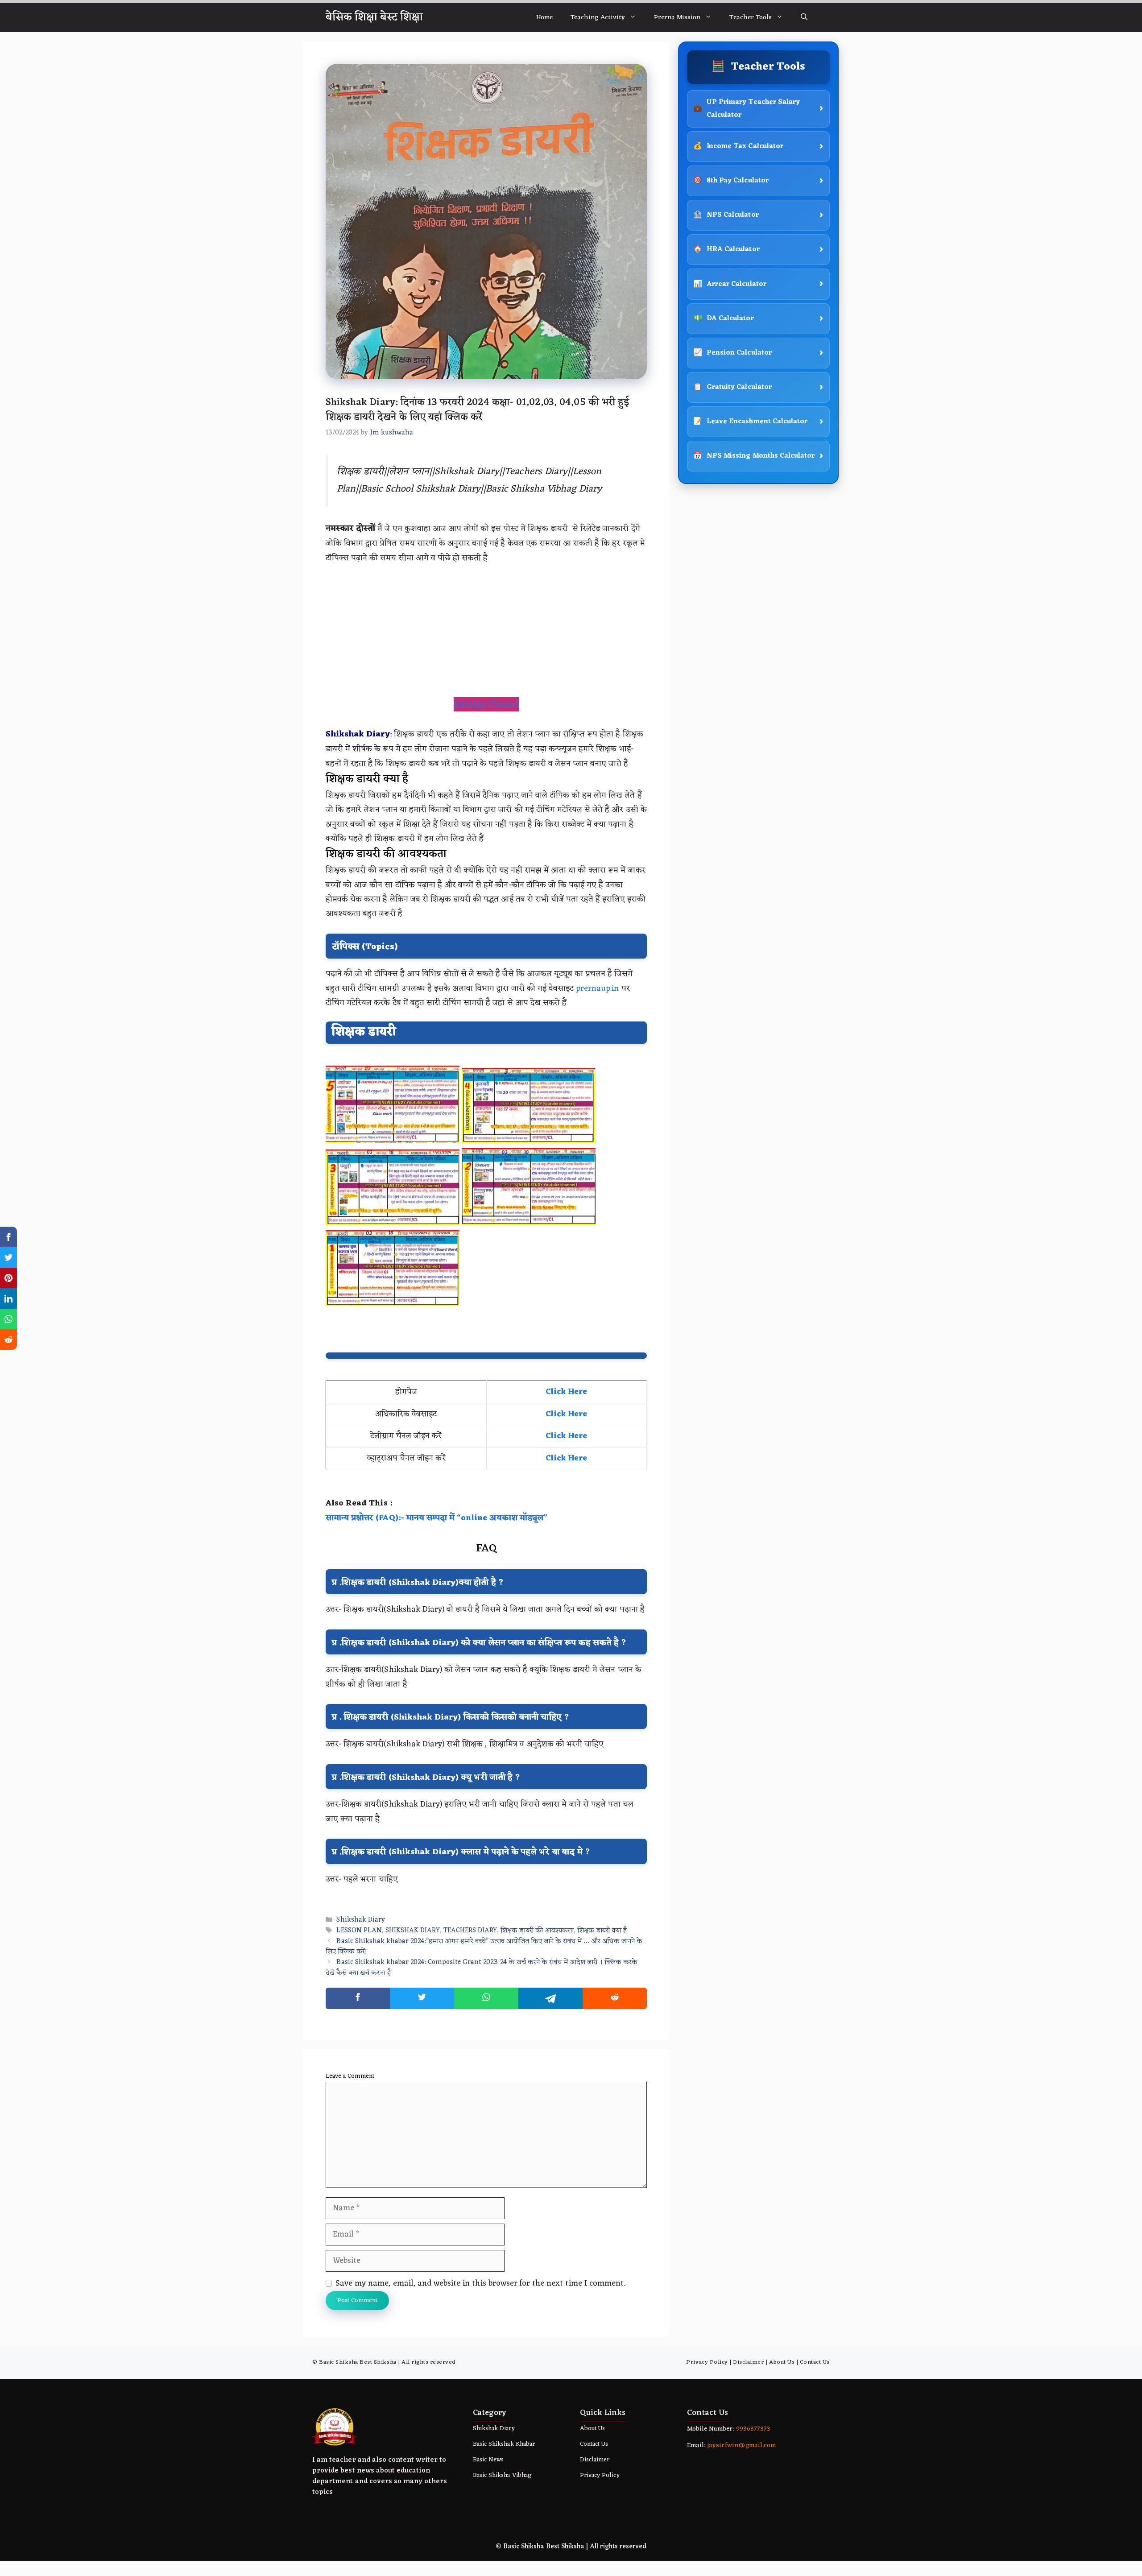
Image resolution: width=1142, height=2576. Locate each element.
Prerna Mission (677, 18)
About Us (782, 2362)
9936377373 (752, 2429)
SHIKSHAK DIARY (413, 1931)
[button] (804, 18)
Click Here (566, 1392)
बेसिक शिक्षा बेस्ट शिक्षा (374, 17)
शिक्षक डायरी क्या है (602, 1931)
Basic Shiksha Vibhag (502, 2475)
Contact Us (815, 2362)
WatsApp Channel (486, 704)
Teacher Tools (751, 18)
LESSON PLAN (359, 1931)
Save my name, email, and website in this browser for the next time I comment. (480, 2283)
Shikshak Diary (361, 1920)
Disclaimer (748, 2362)
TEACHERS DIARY (470, 1931)
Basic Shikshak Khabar (504, 2444)
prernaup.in (597, 988)
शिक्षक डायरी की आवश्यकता (537, 1931)
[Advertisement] (486, 631)
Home (544, 18)
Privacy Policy (707, 2362)
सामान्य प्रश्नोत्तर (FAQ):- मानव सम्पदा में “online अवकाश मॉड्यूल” (437, 1518)
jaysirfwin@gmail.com (741, 2446)
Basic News (488, 2460)
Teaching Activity (598, 18)
